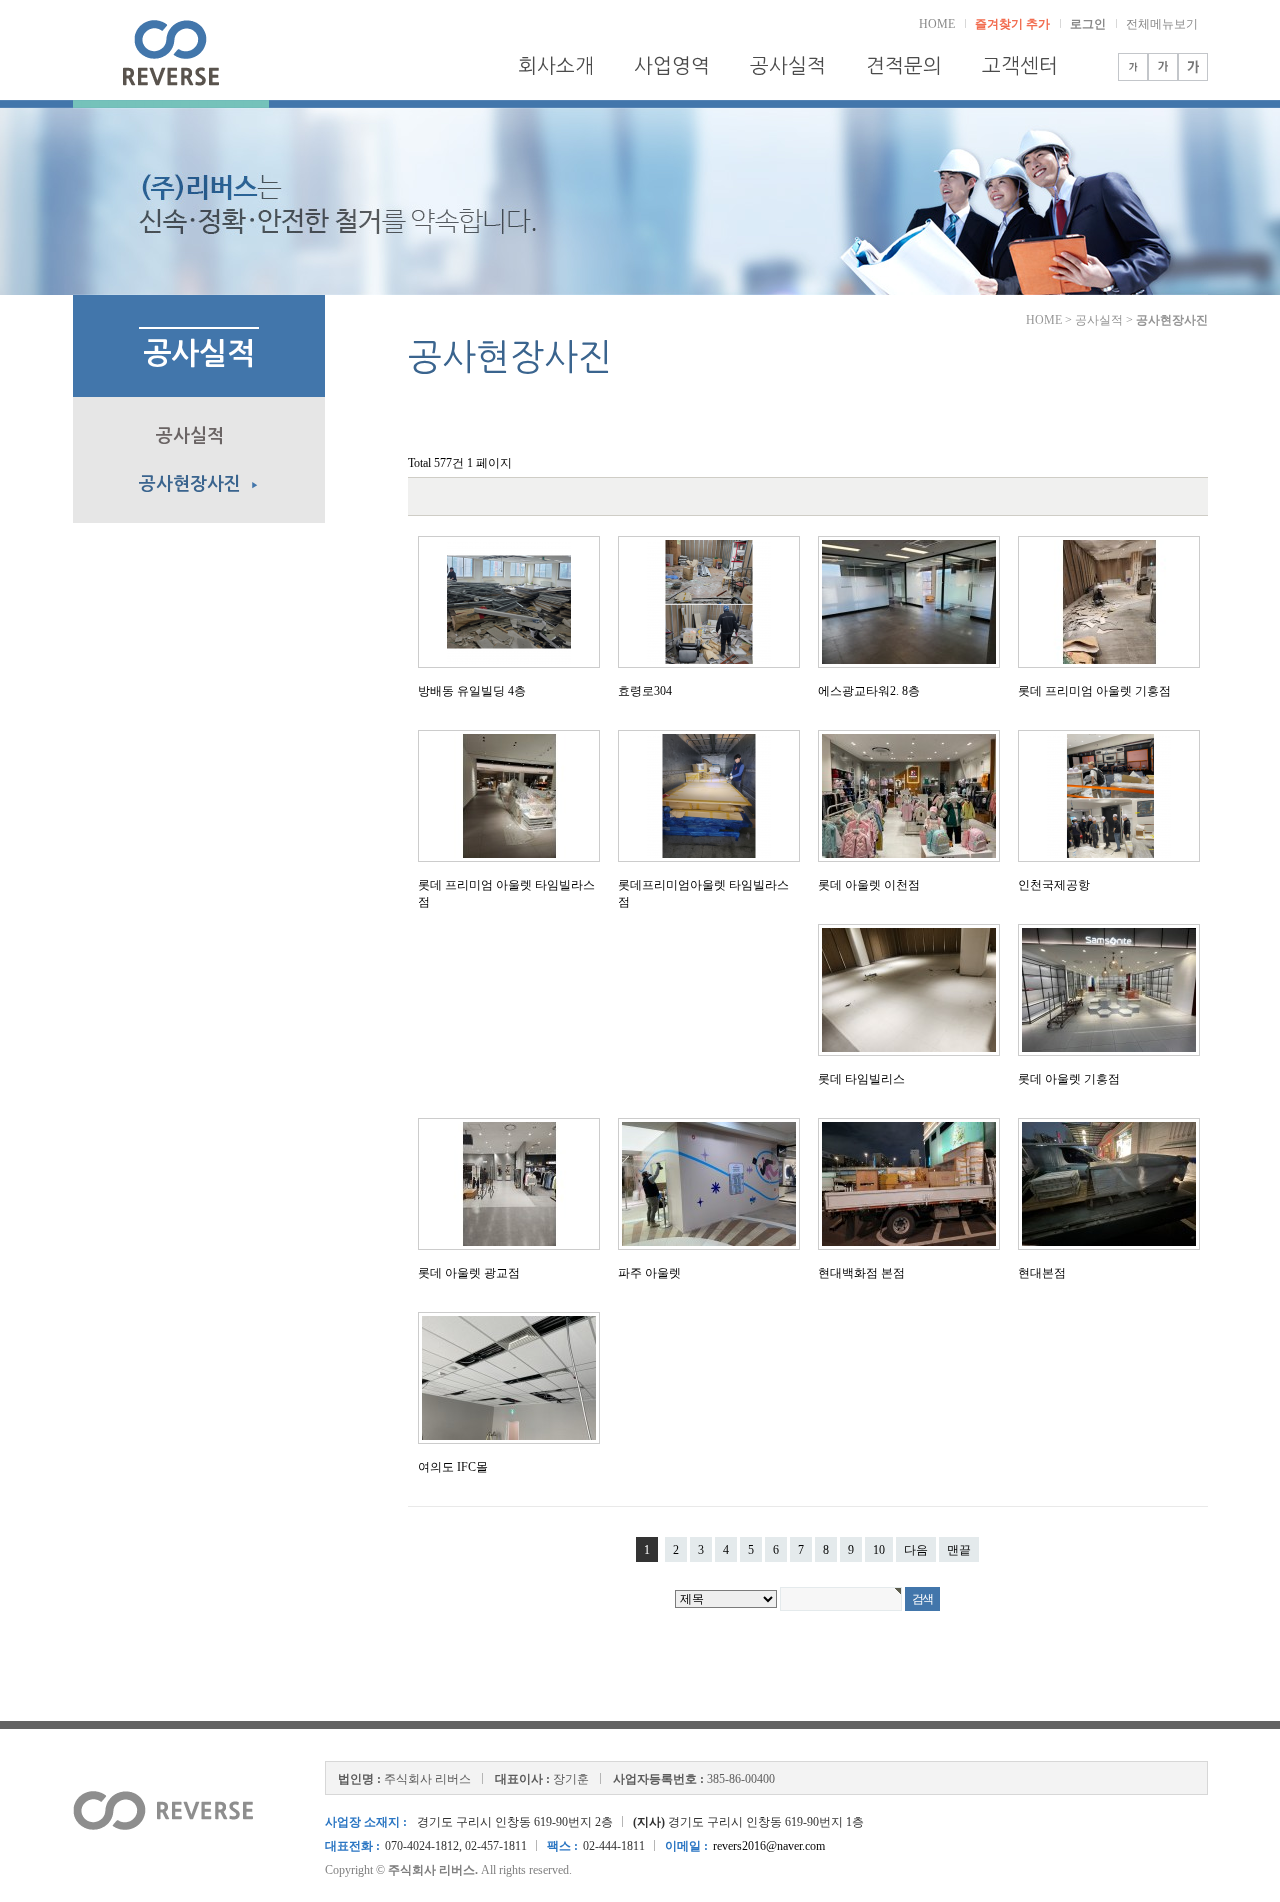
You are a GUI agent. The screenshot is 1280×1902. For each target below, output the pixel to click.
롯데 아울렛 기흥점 (1069, 1079)
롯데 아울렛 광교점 (469, 1273)
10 (879, 1550)
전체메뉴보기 (1162, 24)
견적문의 (904, 66)
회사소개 (556, 66)
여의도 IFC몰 (453, 1467)
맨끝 (959, 1550)
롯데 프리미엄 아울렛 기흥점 (1094, 691)
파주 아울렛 (649, 1273)
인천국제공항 (1054, 885)
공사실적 (788, 66)
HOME (937, 24)
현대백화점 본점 (861, 1273)
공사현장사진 (199, 484)
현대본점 (1042, 1273)
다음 (916, 1550)
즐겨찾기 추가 (1012, 24)
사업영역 (672, 66)
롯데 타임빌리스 (861, 1079)
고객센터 (1020, 66)
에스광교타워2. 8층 (869, 691)
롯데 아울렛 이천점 (869, 885)
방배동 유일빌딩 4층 (472, 691)
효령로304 (645, 691)
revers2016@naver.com (769, 1846)
